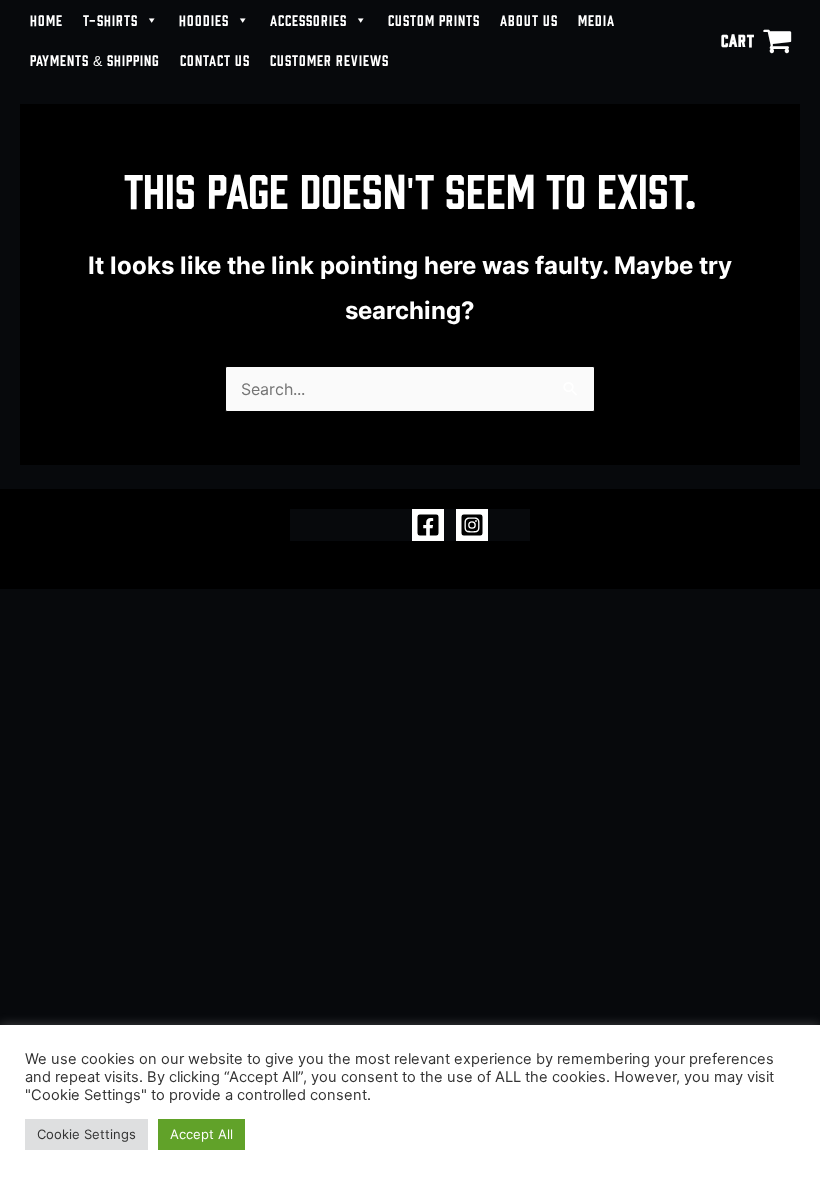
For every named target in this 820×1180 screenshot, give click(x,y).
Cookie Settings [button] (86, 1134)
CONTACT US (215, 59)
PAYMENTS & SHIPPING (95, 59)
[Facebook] (428, 525)
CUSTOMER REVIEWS (329, 59)
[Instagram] (472, 525)
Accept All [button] (201, 1134)
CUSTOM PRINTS (434, 19)
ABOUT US (529, 19)
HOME (46, 19)
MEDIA (596, 19)
